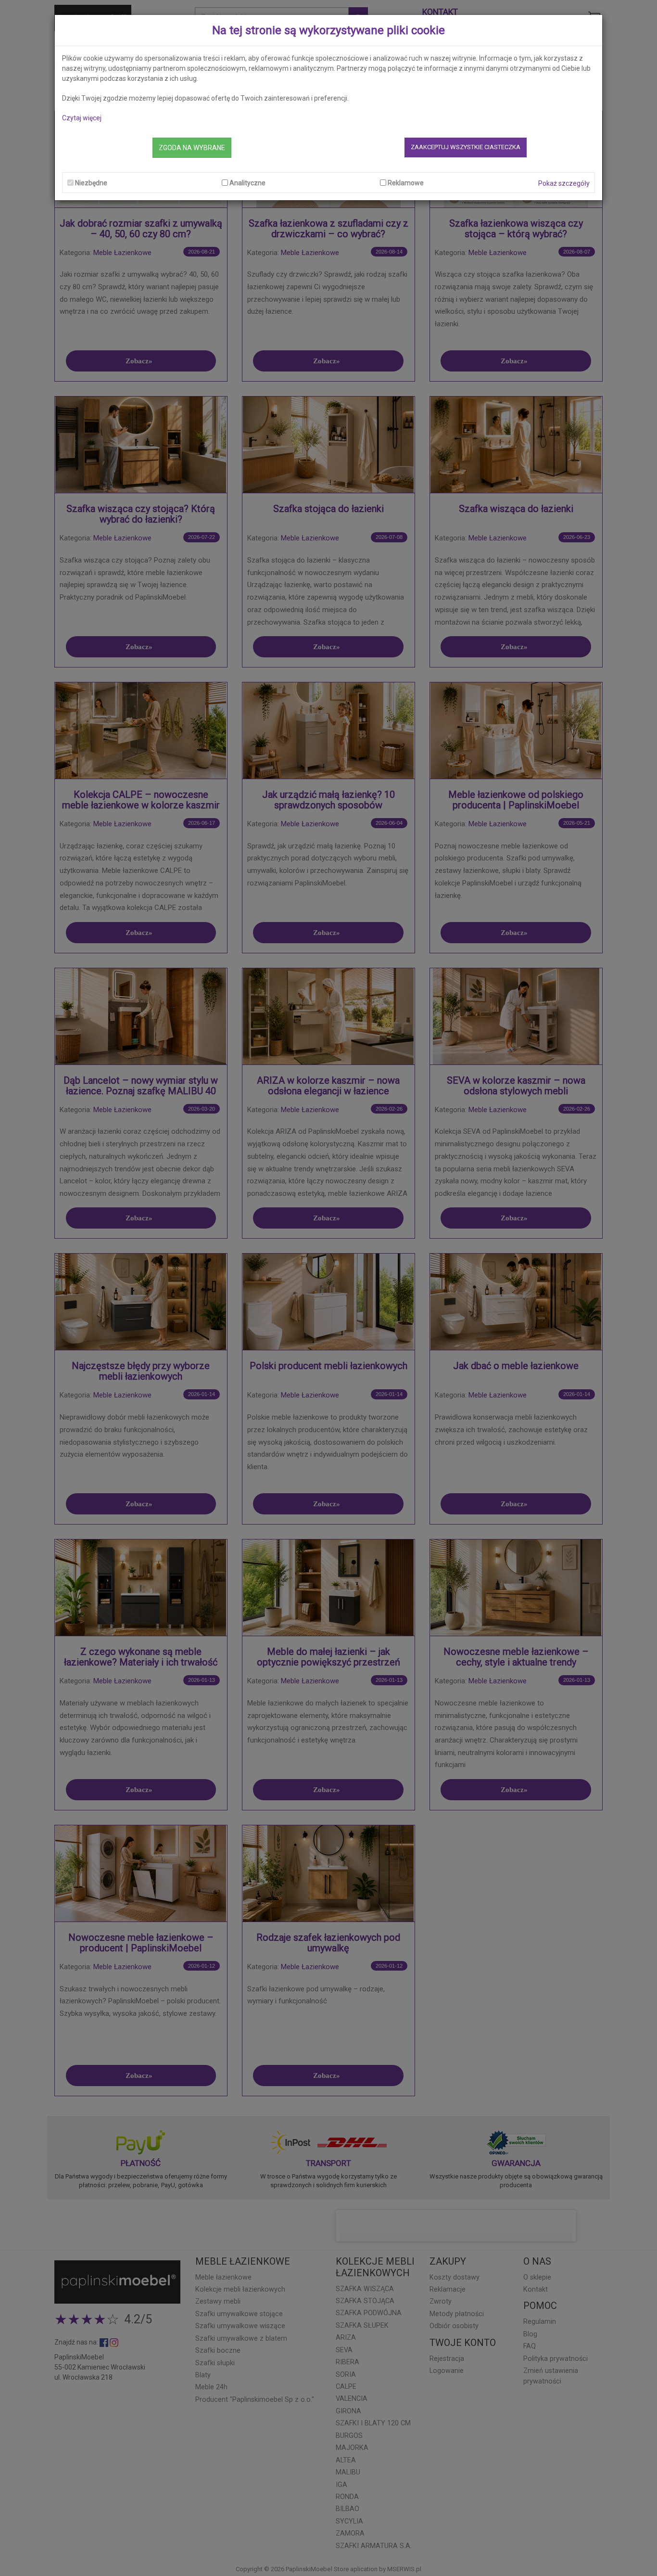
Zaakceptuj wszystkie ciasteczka (466, 147)
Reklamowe (406, 183)
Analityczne (247, 183)
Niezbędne (91, 183)
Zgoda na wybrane (192, 148)
